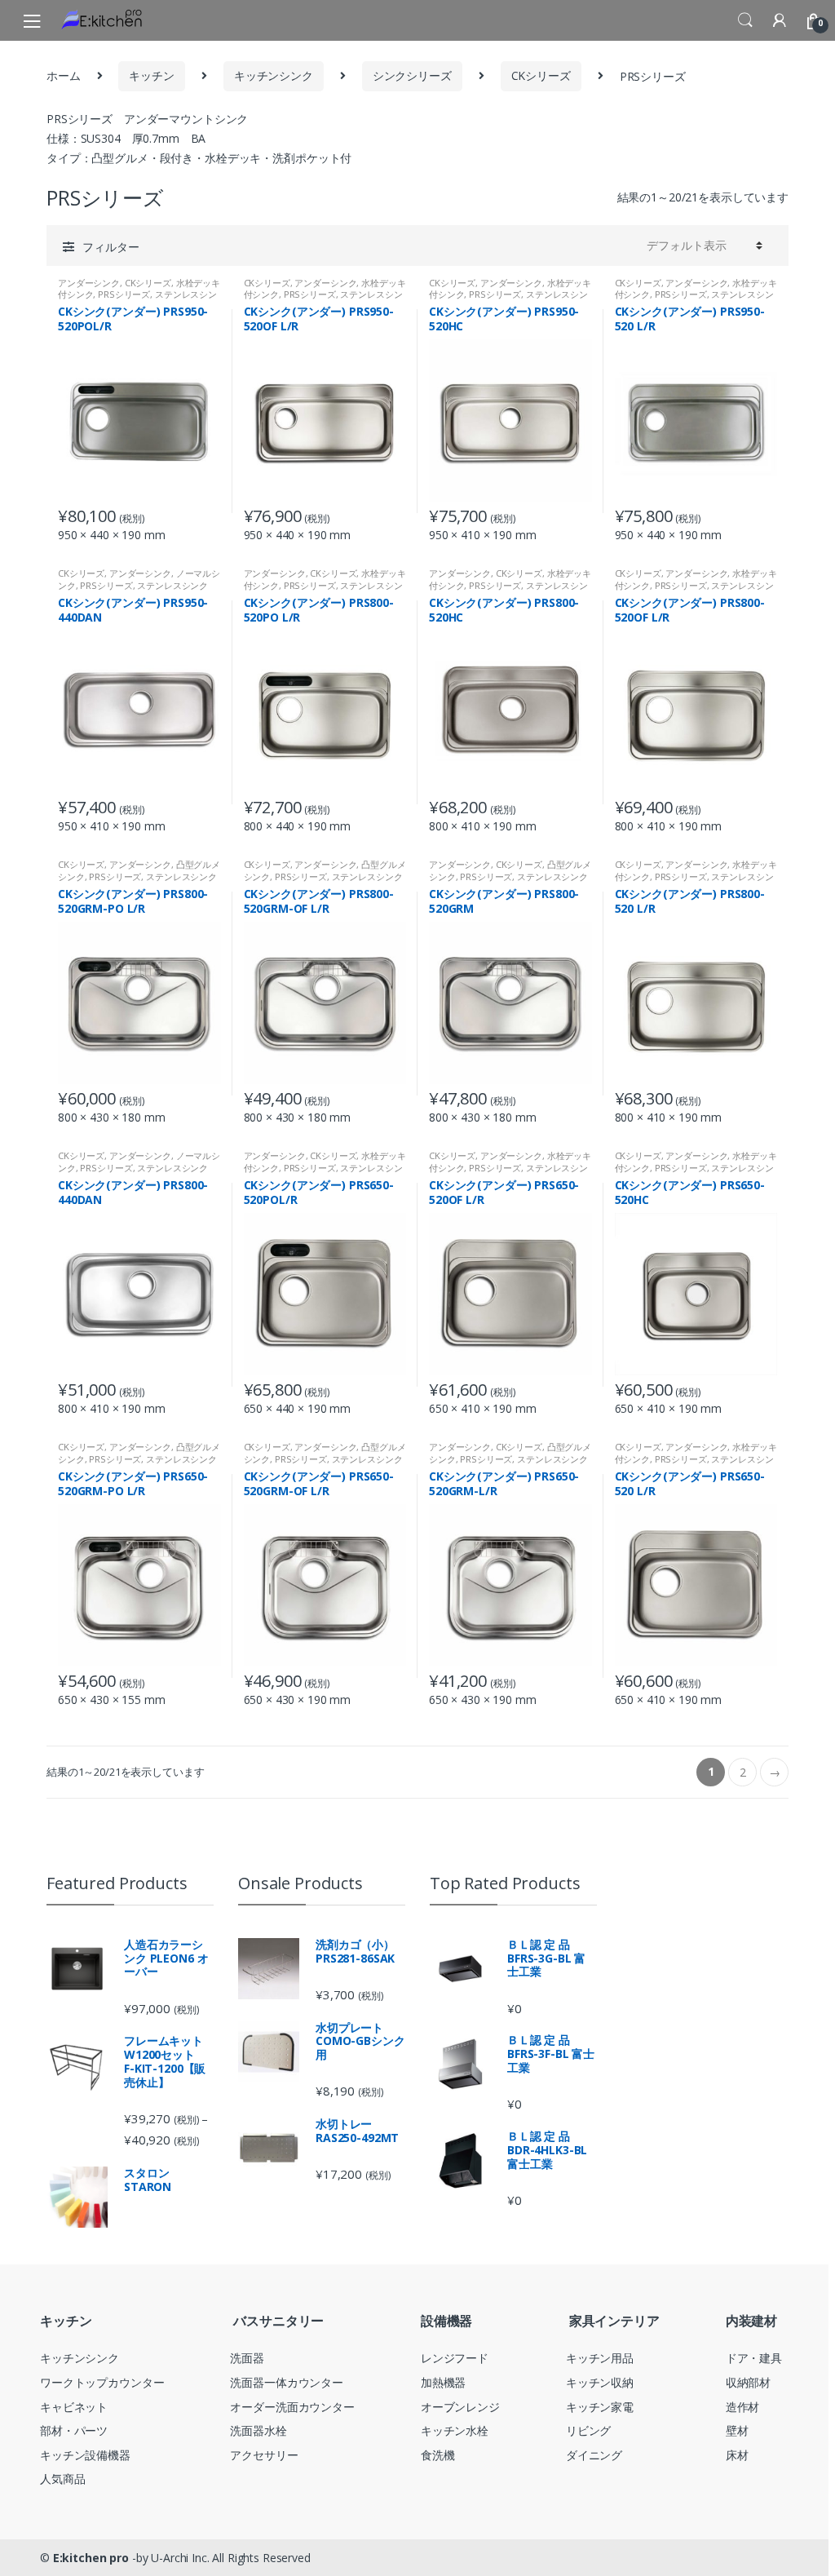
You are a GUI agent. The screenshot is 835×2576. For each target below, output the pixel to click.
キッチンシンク (274, 75)
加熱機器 (443, 2382)
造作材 (743, 2407)
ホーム (64, 75)
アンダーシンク (89, 283)
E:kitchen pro (91, 2558)
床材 (737, 2455)
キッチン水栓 (455, 2430)
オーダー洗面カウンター (292, 2407)
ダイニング (594, 2455)
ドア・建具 (754, 2358)
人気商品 (62, 2479)
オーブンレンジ (460, 2407)
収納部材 (748, 2382)
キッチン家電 (600, 2407)
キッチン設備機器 (85, 2455)
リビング (588, 2430)
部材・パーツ (74, 2430)
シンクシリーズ (412, 75)
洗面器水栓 (258, 2430)
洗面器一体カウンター (287, 2382)
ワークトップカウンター (102, 2382)
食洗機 (438, 2455)
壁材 (737, 2430)
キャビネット (74, 2407)
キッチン (151, 75)
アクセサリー (264, 2455)
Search (745, 20)
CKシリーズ (541, 75)
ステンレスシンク (172, 585)
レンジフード (455, 2358)
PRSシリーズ (124, 294)
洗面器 (247, 2358)
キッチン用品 (600, 2358)
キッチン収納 (600, 2382)
